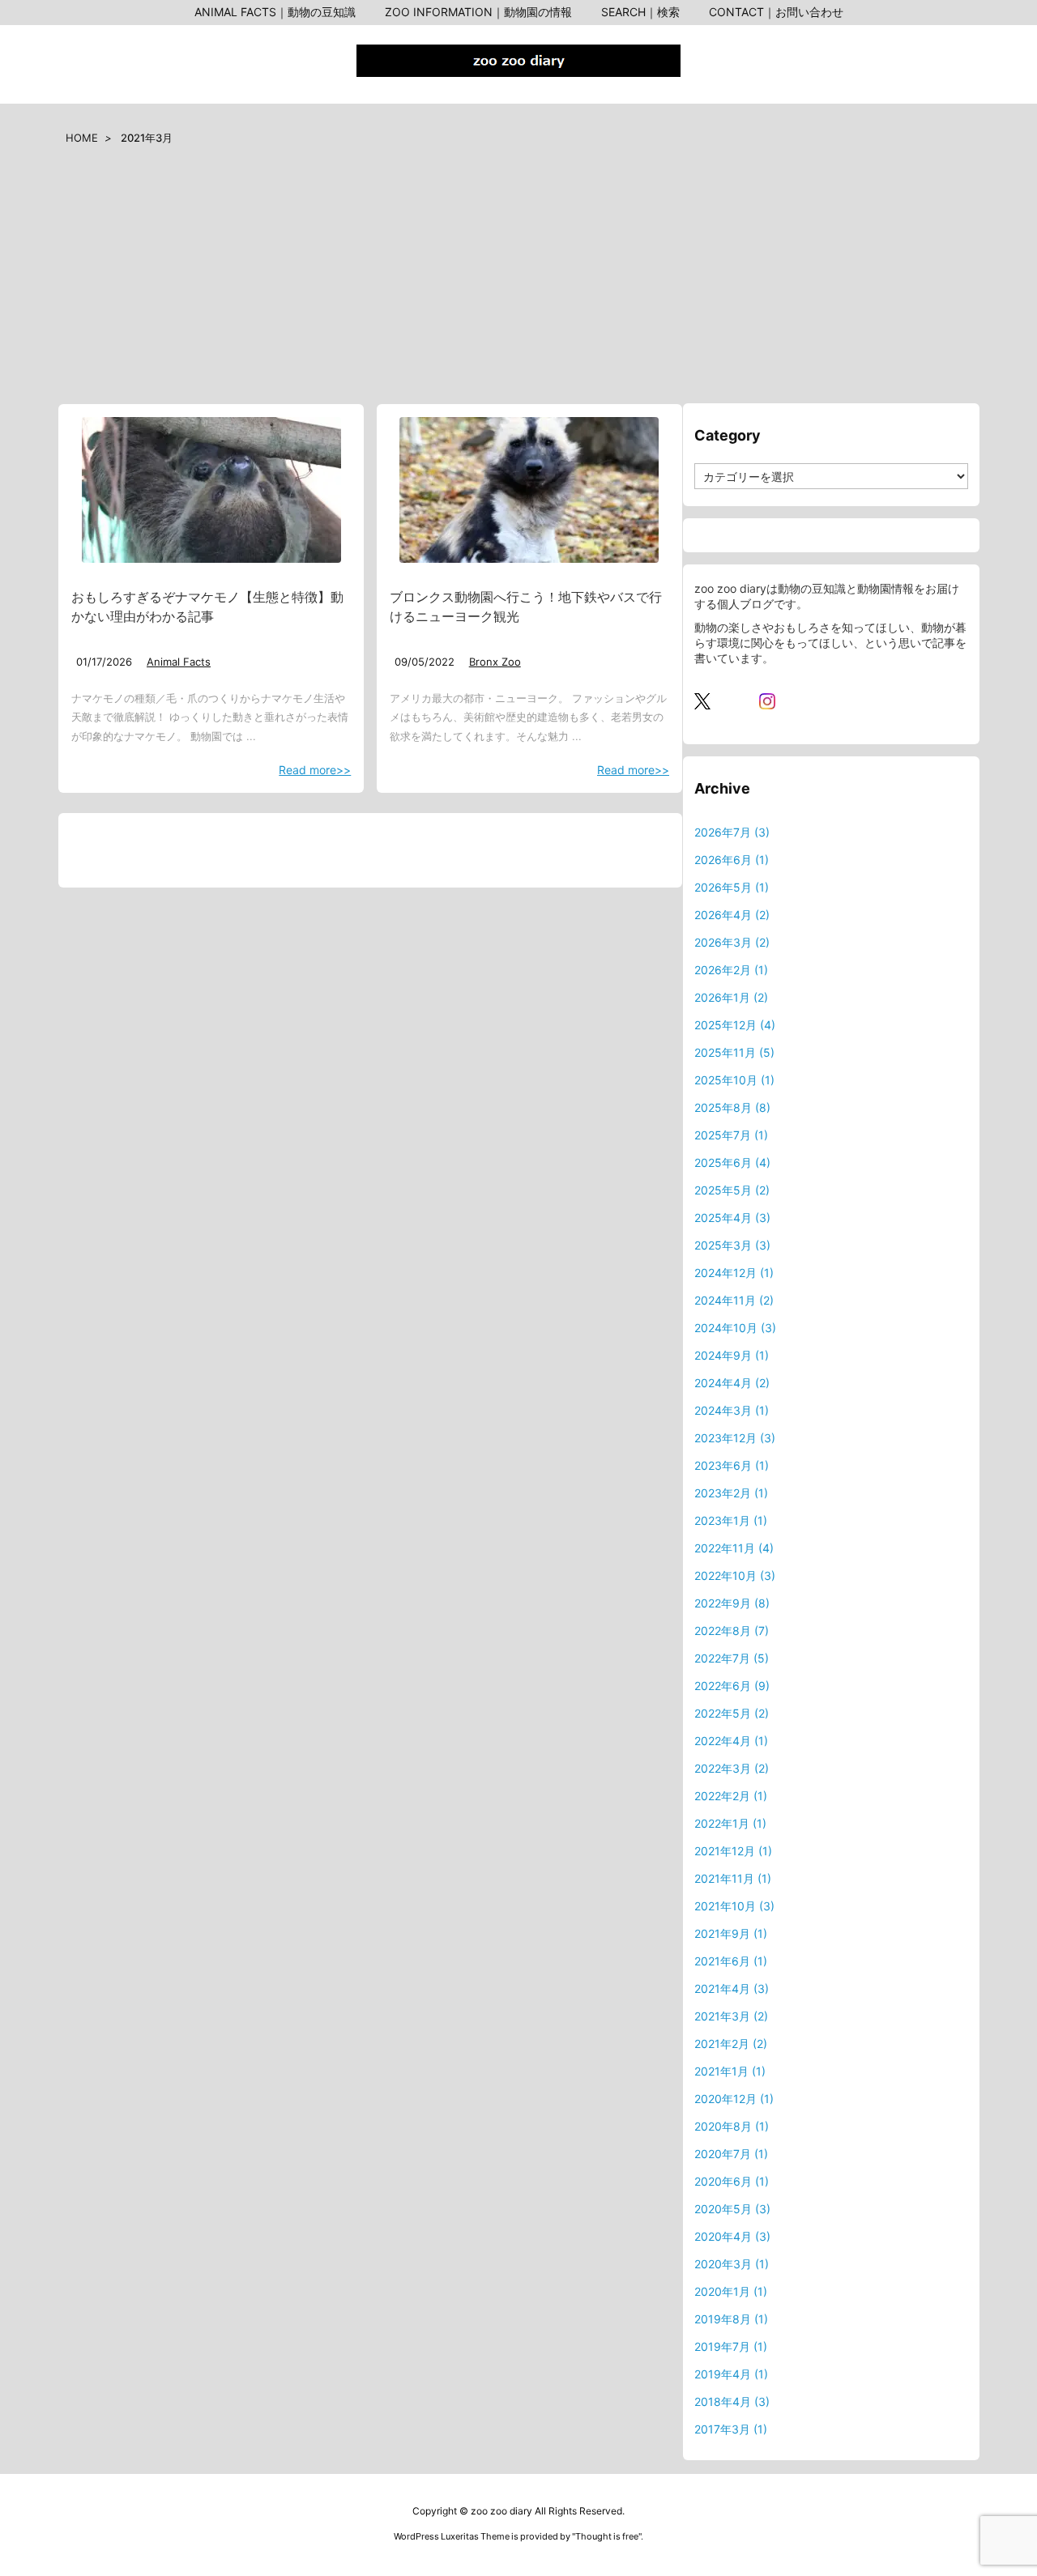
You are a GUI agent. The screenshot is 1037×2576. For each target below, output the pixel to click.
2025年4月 (732, 1218)
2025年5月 (732, 1190)
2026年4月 (732, 915)
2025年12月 (735, 1025)
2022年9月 (732, 1603)
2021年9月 (731, 1933)
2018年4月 (732, 2401)
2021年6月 (731, 1961)
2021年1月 (730, 2071)
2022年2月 (731, 1796)
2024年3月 (732, 1410)
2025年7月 (731, 1135)
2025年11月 (734, 1052)
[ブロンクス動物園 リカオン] (529, 490)
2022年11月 (734, 1548)
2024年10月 (735, 1328)
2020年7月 (731, 2154)
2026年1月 (731, 997)
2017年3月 (731, 2429)
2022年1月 (730, 1823)
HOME (82, 138)
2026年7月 (732, 832)
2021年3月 (731, 2016)
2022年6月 (732, 1686)
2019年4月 (731, 2374)
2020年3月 (732, 2264)
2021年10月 (734, 1906)
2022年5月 (732, 1713)
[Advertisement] (518, 281)
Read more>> (315, 770)
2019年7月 (731, 2346)
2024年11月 (734, 1300)
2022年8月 (732, 1631)
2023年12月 (735, 1438)
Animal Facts (179, 662)
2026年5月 (732, 887)
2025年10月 (734, 1080)
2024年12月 (734, 1273)
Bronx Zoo (495, 662)
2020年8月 (732, 2126)
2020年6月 (732, 2181)
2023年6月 (732, 1465)
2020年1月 (731, 2291)
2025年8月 (732, 1107)
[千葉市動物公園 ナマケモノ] (211, 490)
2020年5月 (732, 2209)
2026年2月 (731, 970)
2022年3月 (732, 1768)
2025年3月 (732, 1245)
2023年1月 (731, 1520)
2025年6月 (732, 1162)
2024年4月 (732, 1383)
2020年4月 (732, 2236)
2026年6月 (732, 860)
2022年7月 (732, 1658)
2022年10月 (735, 1575)
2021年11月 (733, 1878)
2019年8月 (731, 2319)
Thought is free (607, 2536)
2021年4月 (732, 1988)
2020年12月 (734, 2099)
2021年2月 (731, 2044)
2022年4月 (731, 1741)
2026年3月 (732, 942)
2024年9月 (732, 1355)
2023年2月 (731, 1493)
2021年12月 (733, 1851)
